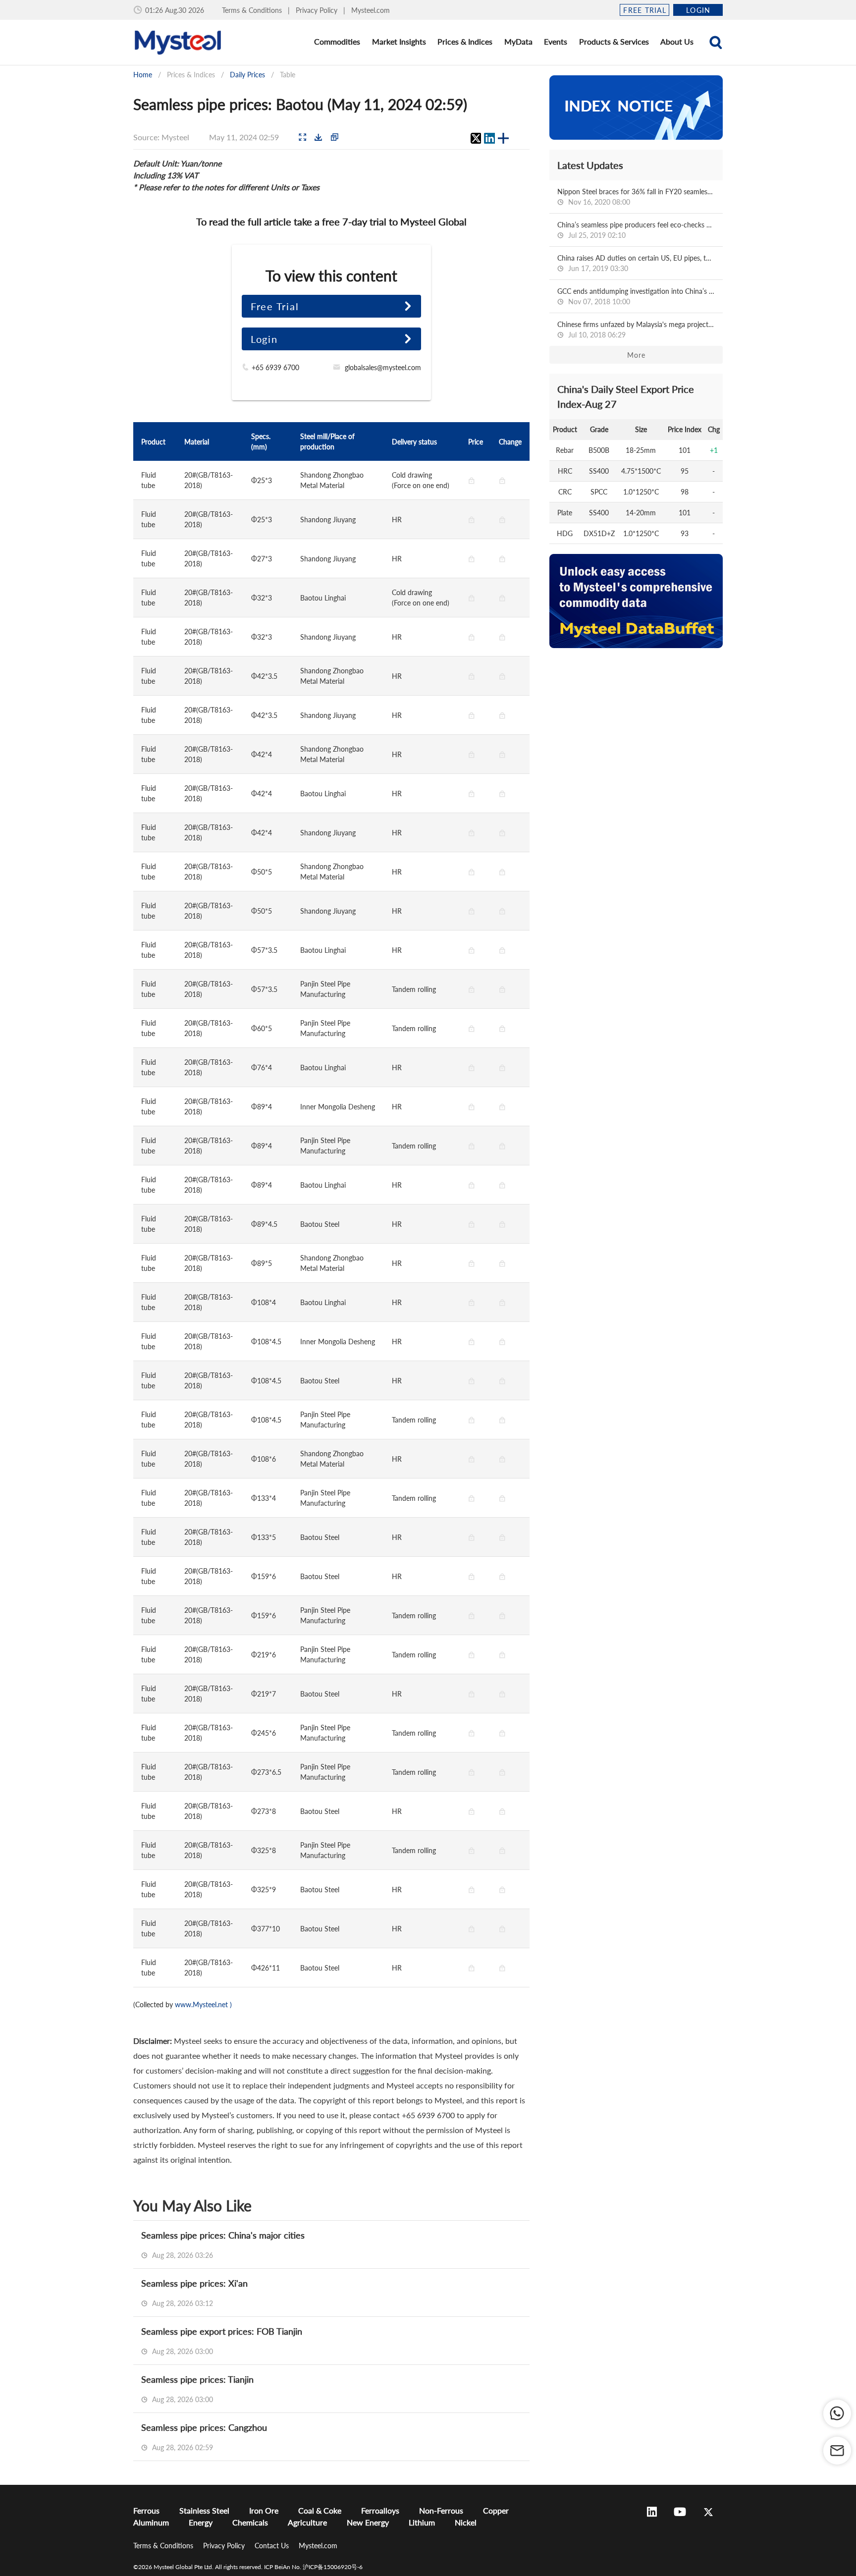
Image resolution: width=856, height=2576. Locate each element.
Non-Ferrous (441, 2510)
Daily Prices (247, 75)
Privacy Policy (318, 10)
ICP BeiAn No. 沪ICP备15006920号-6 (313, 2567)
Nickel (466, 2522)
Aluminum (151, 2522)
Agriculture (307, 2522)
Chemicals (250, 2522)
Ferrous (146, 2510)
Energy (201, 2522)
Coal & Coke (320, 2510)
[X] (476, 138)
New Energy (368, 2522)
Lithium (422, 2522)
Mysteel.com (371, 10)
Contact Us (273, 2546)
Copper (496, 2510)
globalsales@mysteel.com (383, 367)
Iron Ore (264, 2510)
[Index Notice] (636, 108)
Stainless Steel (204, 2510)
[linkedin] (489, 138)
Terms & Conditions (253, 10)
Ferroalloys (380, 2510)
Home (143, 75)
